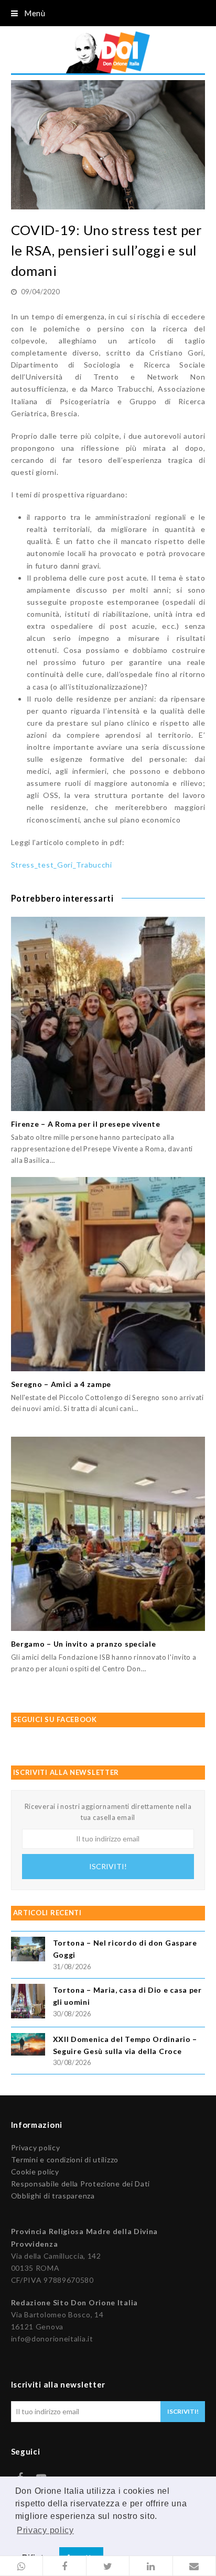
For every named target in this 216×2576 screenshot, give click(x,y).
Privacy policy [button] (45, 2530)
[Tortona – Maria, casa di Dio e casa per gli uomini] (28, 2002)
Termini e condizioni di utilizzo (65, 2159)
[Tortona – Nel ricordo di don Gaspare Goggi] (28, 1951)
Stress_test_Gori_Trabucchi (62, 865)
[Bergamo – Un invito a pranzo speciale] (108, 1534)
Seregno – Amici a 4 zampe (61, 1384)
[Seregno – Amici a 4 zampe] (108, 1274)
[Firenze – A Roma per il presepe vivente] (108, 1014)
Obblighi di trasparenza (53, 2196)
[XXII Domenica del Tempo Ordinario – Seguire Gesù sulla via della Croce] (28, 2046)
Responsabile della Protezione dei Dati (81, 2184)
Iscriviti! (108, 1866)
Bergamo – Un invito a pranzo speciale (84, 1644)
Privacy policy (36, 2147)
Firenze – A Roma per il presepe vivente (86, 1124)
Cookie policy (35, 2172)
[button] (21, 2566)
